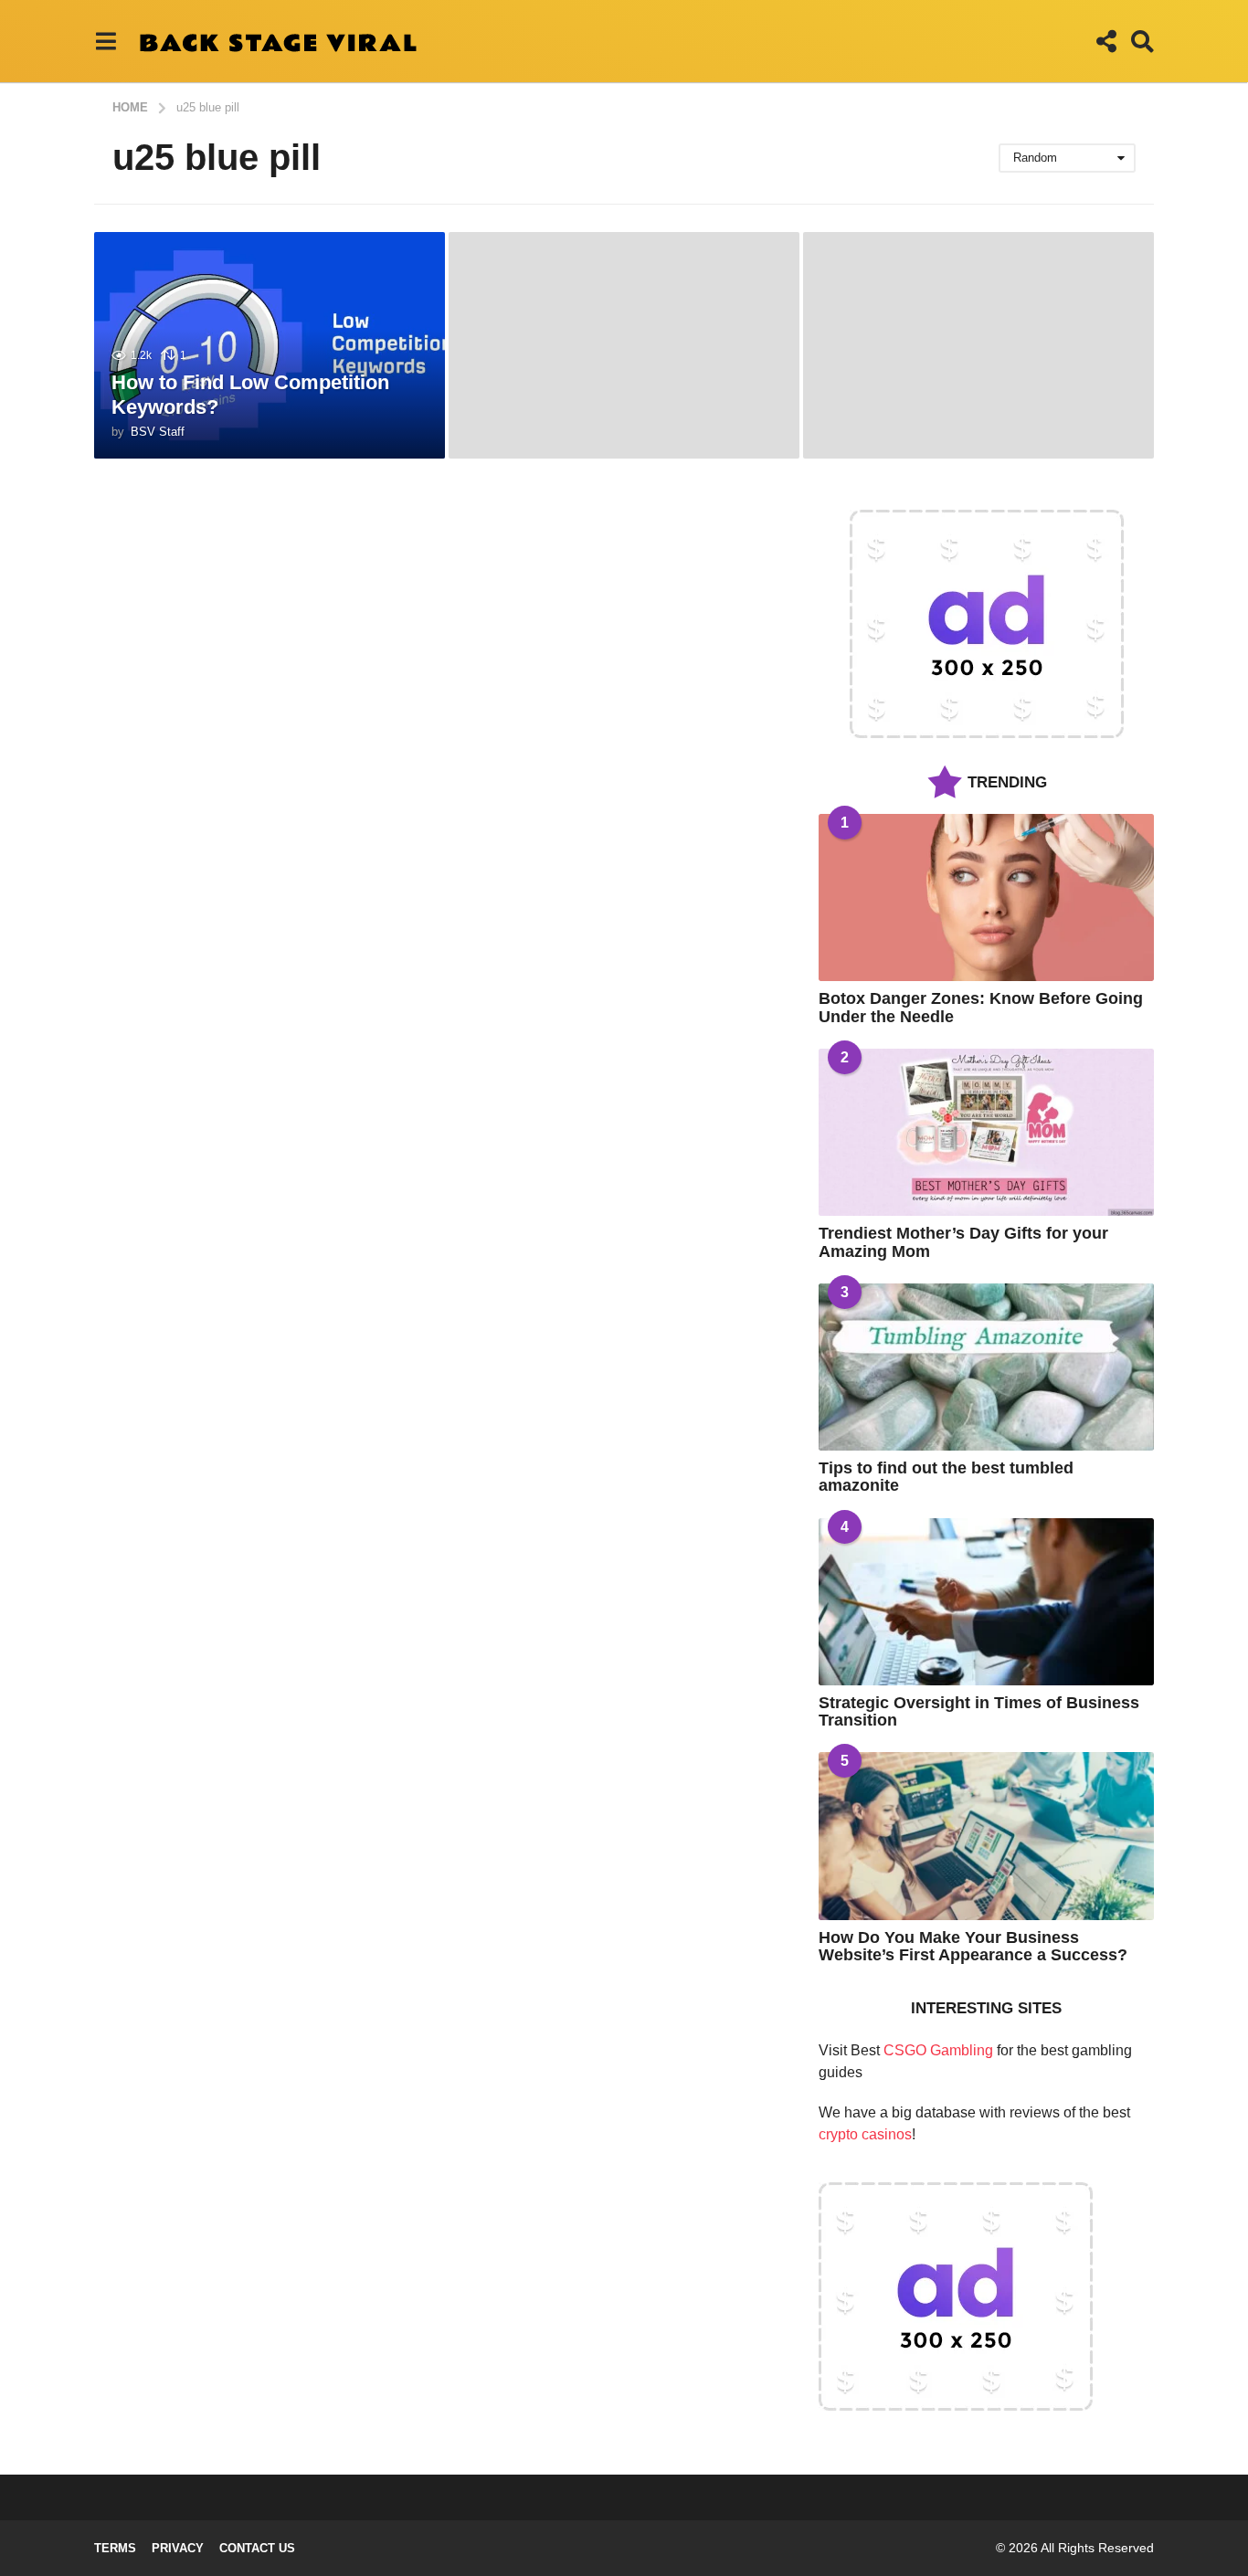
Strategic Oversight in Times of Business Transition (979, 1711)
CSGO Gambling (938, 2050)
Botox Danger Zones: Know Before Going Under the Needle (981, 1007)
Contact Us (257, 2548)
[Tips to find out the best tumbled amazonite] (986, 1367)
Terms (115, 2548)
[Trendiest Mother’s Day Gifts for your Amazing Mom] (986, 1132)
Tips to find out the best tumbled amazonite (946, 1477)
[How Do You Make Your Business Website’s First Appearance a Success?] (986, 1836)
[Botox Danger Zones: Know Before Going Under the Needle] (986, 897)
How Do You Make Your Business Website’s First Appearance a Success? (973, 1946)
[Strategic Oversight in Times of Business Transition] (986, 1602)
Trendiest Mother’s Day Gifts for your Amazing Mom (963, 1242)
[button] (106, 41)
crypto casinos (865, 2134)
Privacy (178, 2548)
